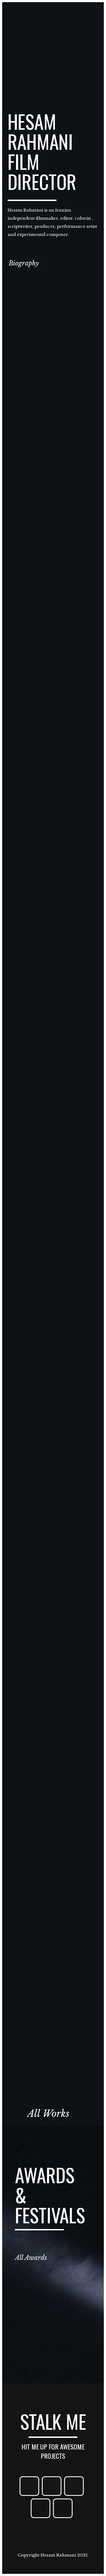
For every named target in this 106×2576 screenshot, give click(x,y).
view (53, 378)
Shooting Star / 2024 (53, 351)
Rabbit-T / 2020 (53, 1073)
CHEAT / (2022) (53, 426)
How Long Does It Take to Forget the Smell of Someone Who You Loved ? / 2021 (53, 667)
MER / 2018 (53, 1886)
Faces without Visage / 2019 (53, 1479)
